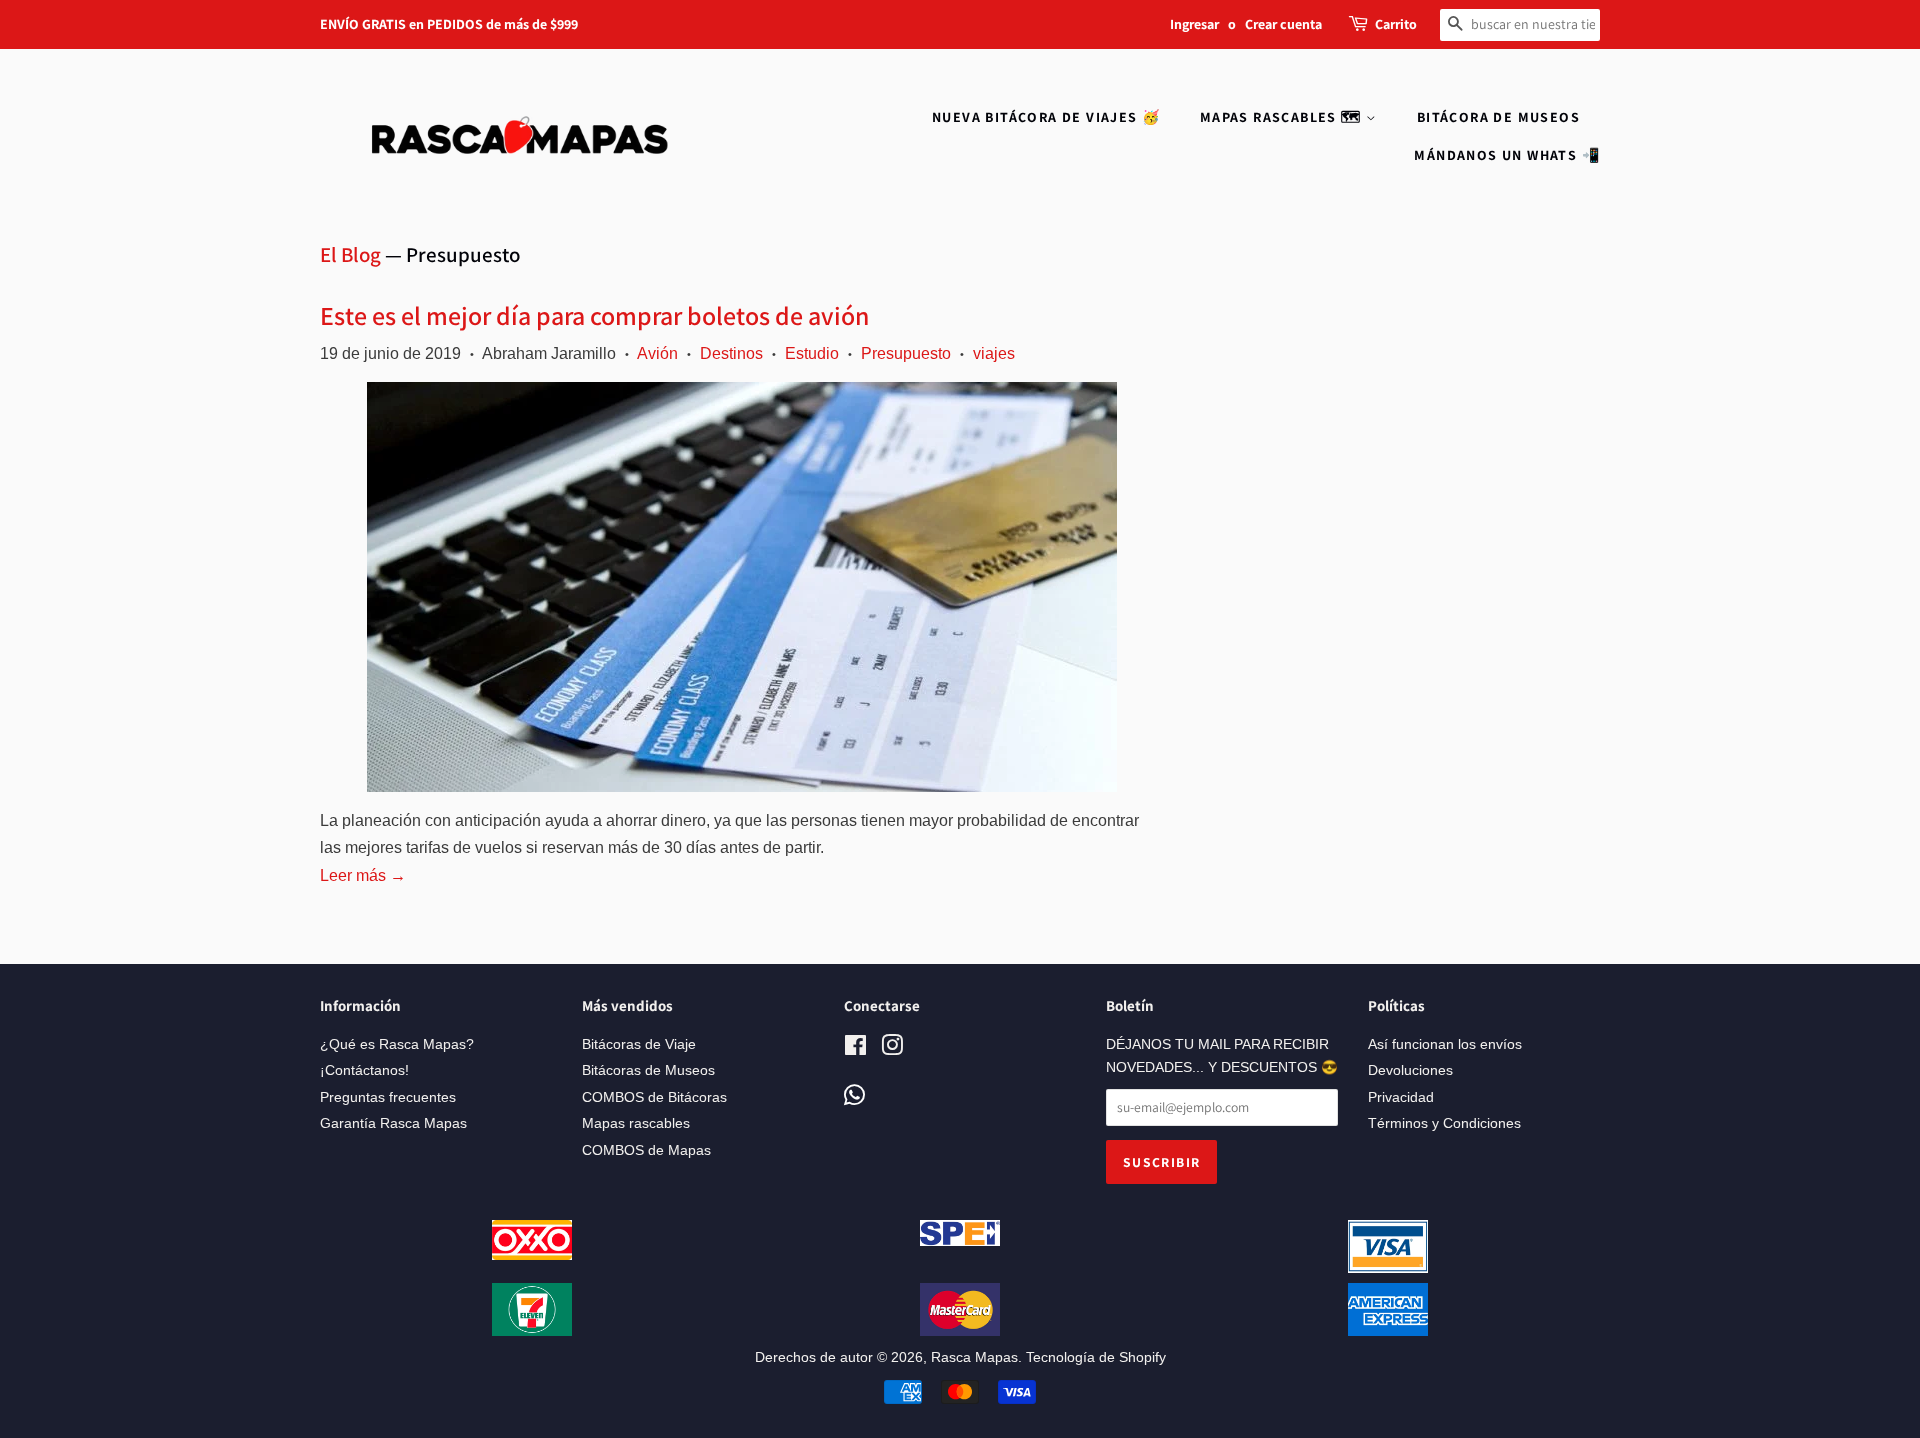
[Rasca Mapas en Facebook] (855, 1049)
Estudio (812, 353)
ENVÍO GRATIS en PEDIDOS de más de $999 (449, 24)
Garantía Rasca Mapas (393, 1123)
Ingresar (1194, 24)
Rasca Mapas (974, 1357)
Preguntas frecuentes (388, 1097)
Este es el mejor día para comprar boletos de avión (594, 315)
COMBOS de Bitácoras (654, 1097)
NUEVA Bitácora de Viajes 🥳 (1046, 117)
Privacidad (1401, 1097)
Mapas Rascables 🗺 (1283, 117)
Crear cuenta (1283, 24)
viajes (994, 353)
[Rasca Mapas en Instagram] (892, 1049)
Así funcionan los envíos (1445, 1044)
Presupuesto (906, 353)
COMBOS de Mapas (646, 1150)
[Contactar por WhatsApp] (854, 1096)
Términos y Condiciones (1444, 1123)
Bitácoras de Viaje (639, 1044)
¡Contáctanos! (364, 1070)
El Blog (350, 254)
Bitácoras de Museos (648, 1070)
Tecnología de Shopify (1096, 1357)
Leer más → (363, 875)
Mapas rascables (636, 1123)
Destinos (731, 353)
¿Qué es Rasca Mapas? (397, 1044)
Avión (657, 353)
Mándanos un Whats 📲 (1507, 155)
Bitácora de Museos (1498, 117)
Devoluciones (1410, 1070)
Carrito (1396, 24)
